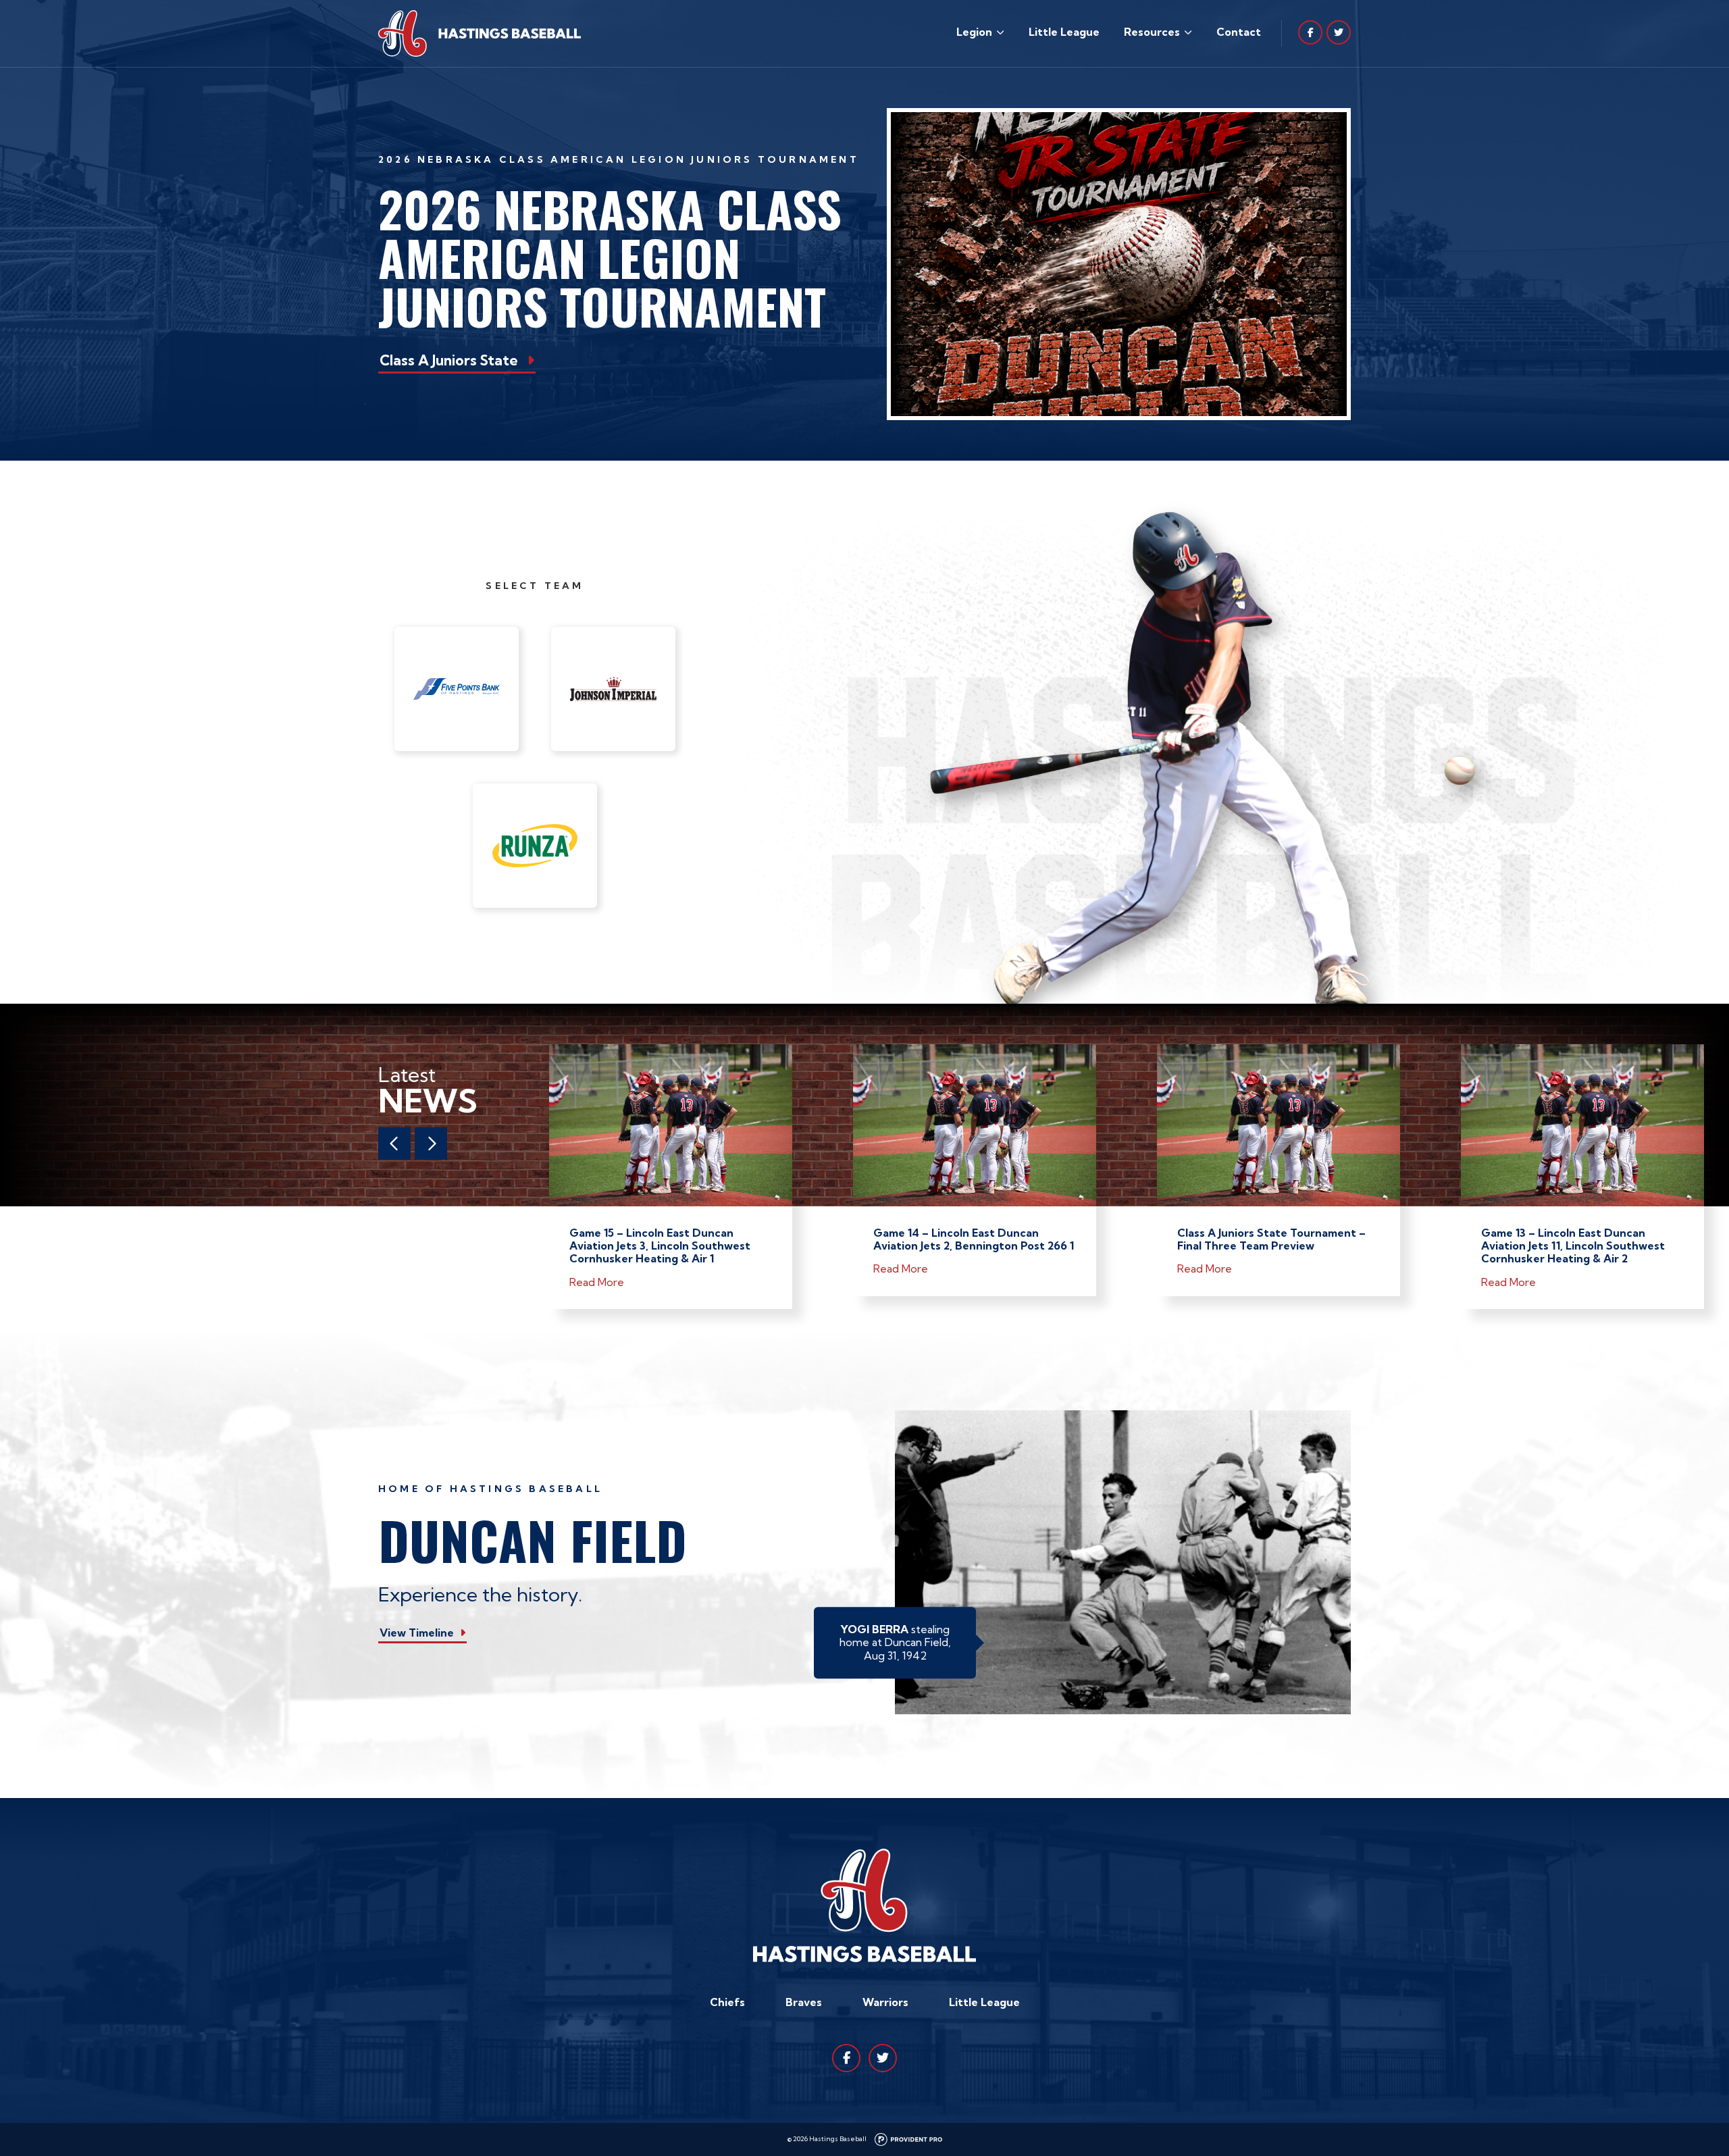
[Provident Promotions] (908, 2139)
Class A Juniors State (449, 360)
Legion (974, 32)
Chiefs (727, 2002)
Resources (1152, 32)
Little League (1064, 32)
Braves (804, 2002)
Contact (1239, 32)
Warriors (885, 2002)
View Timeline (417, 1633)
